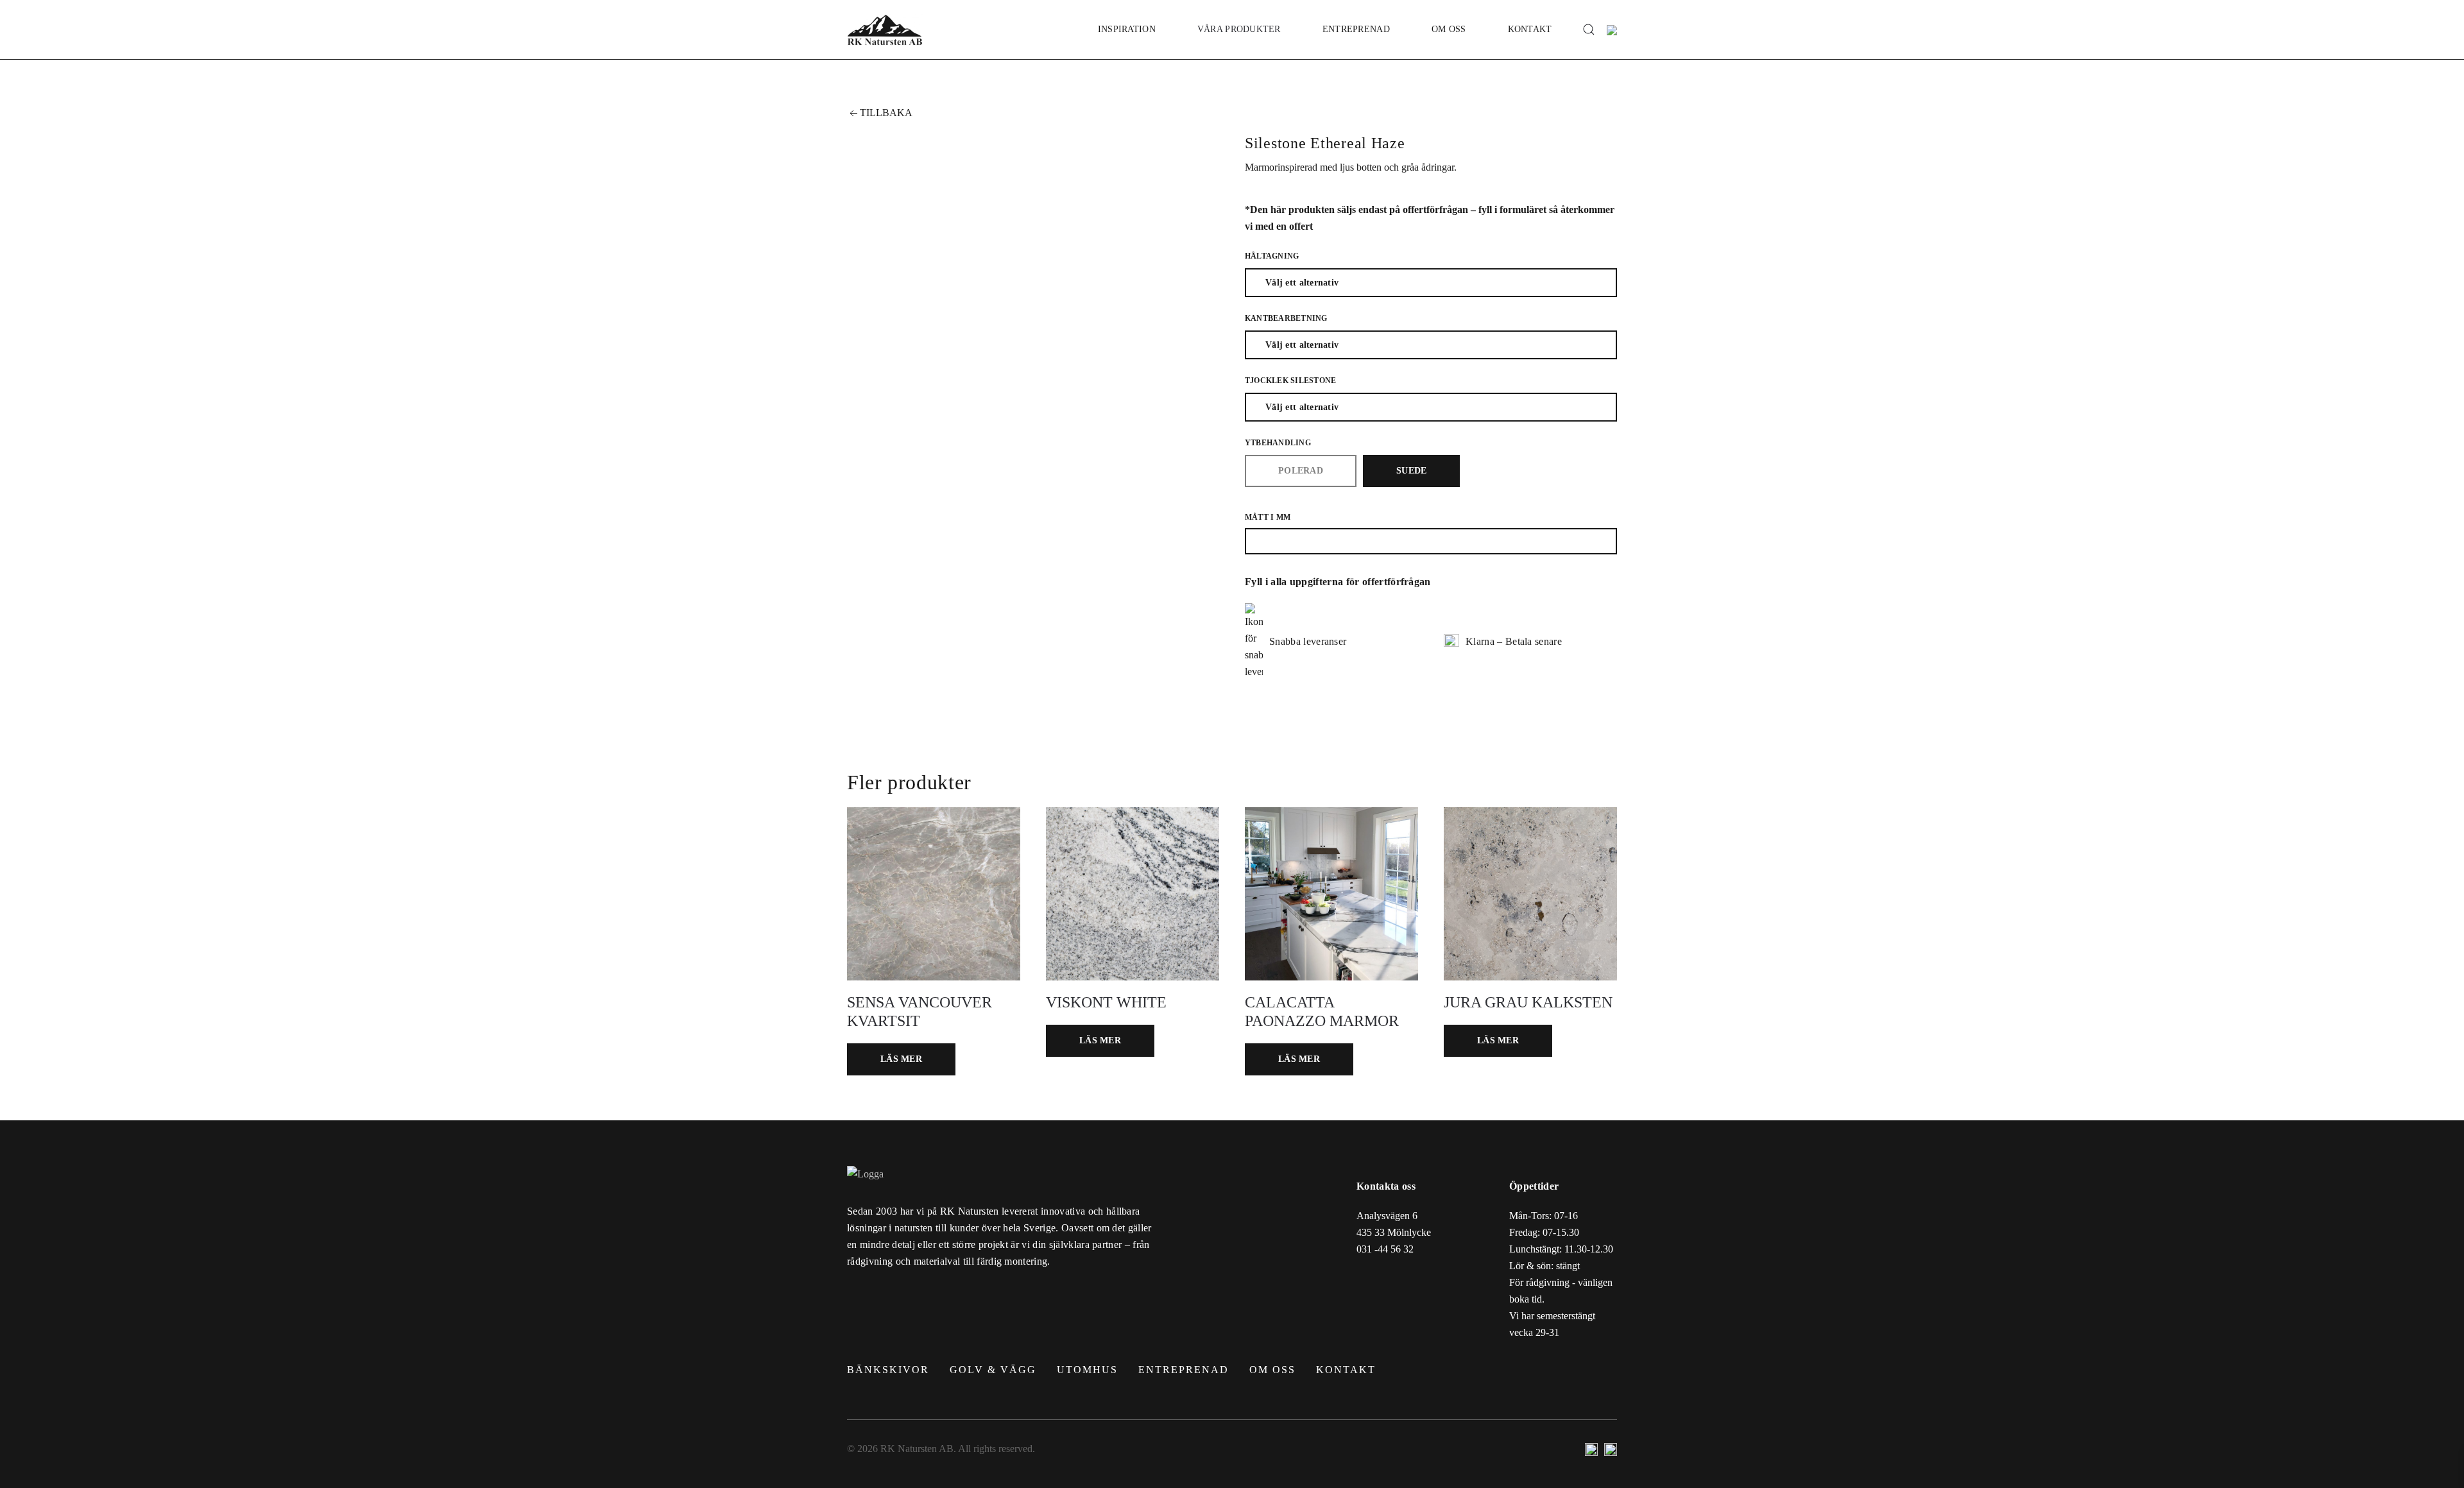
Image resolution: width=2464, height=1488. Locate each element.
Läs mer (901, 1059)
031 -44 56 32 (1385, 1249)
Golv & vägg (993, 1370)
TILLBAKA (886, 113)
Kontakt (1530, 29)
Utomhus (1087, 1370)
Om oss (1449, 29)
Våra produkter (1239, 29)
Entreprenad (1356, 29)
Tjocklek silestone (1290, 381)
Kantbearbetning (1286, 318)
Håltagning (1272, 256)
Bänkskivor (888, 1370)
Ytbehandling (1278, 443)
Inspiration (1127, 29)
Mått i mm (1268, 517)
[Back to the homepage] (885, 30)
